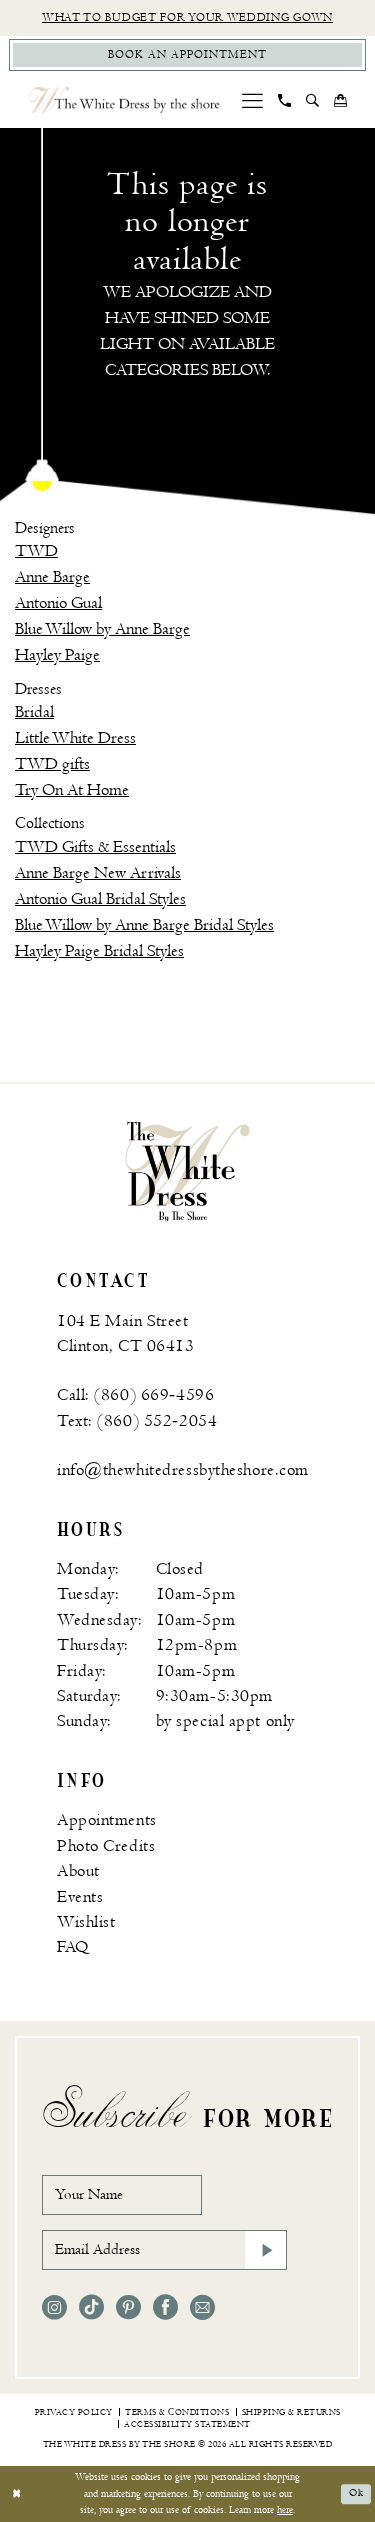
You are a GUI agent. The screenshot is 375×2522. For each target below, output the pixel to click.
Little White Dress (75, 738)
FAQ (73, 1947)
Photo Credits (106, 1846)
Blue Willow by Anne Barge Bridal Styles (144, 925)
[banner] (187, 1171)
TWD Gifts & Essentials (95, 847)
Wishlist (86, 1922)
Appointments (107, 1820)
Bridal (34, 712)
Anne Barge (52, 577)
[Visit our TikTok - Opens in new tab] (91, 2307)
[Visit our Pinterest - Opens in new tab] (128, 2307)
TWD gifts (52, 764)
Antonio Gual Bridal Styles (100, 899)
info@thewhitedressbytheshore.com (183, 1470)
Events (80, 1897)
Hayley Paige (57, 655)
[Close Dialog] (17, 2493)
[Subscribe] (266, 2250)
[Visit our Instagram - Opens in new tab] (54, 2307)
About (78, 1871)
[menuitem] (253, 100)
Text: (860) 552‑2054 (137, 1421)
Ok (356, 2492)
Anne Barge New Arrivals (98, 873)
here (285, 2509)
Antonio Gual (58, 603)
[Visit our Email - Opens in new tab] (202, 2307)
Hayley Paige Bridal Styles (99, 951)
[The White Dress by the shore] (124, 100)
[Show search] (313, 100)
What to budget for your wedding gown (187, 17)
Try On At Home (72, 790)
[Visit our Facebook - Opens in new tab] (165, 2307)
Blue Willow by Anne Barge (102, 629)
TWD (36, 551)
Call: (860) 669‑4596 (135, 1395)
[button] (253, 100)
